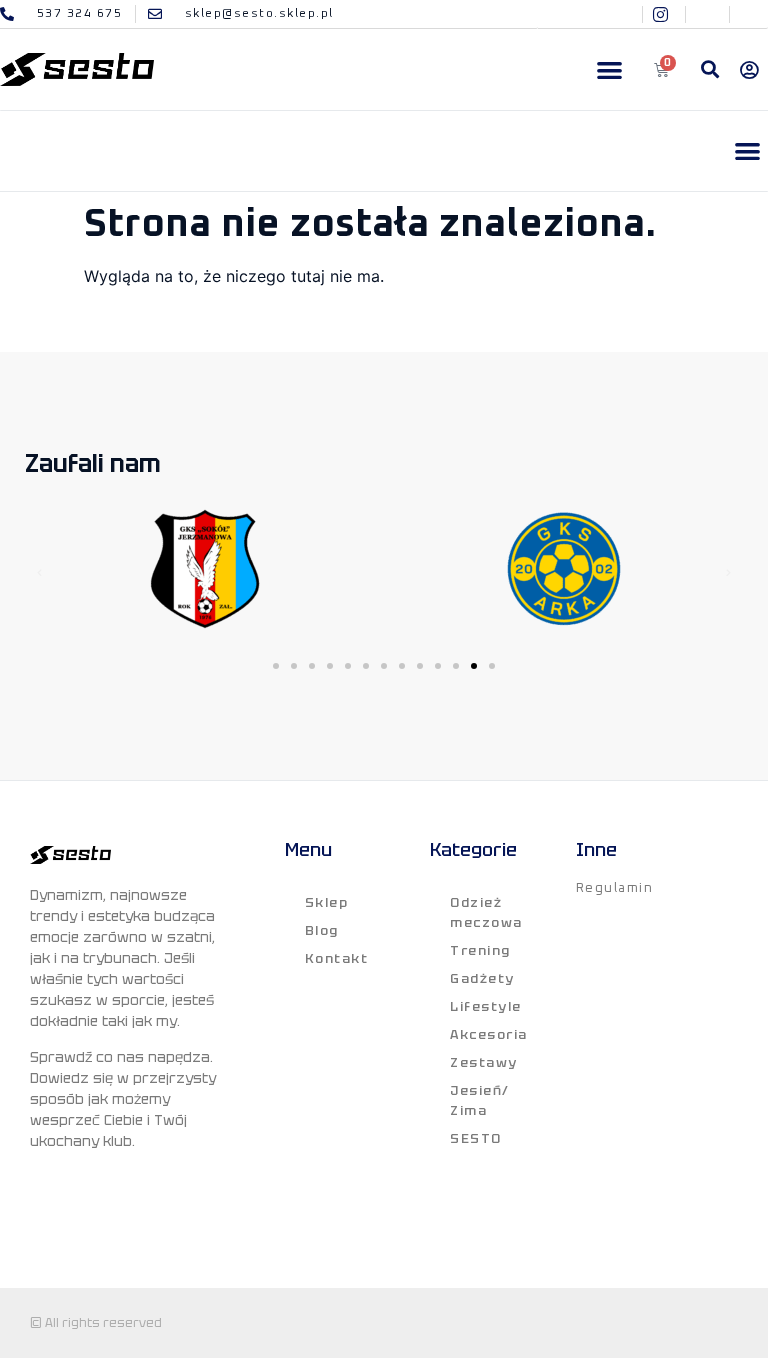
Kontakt (337, 958)
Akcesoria (489, 1034)
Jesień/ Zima (480, 1100)
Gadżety (482, 978)
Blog (322, 930)
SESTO (476, 1138)
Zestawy (484, 1062)
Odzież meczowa (486, 912)
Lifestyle (486, 1006)
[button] (609, 69)
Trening (480, 950)
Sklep (327, 902)
